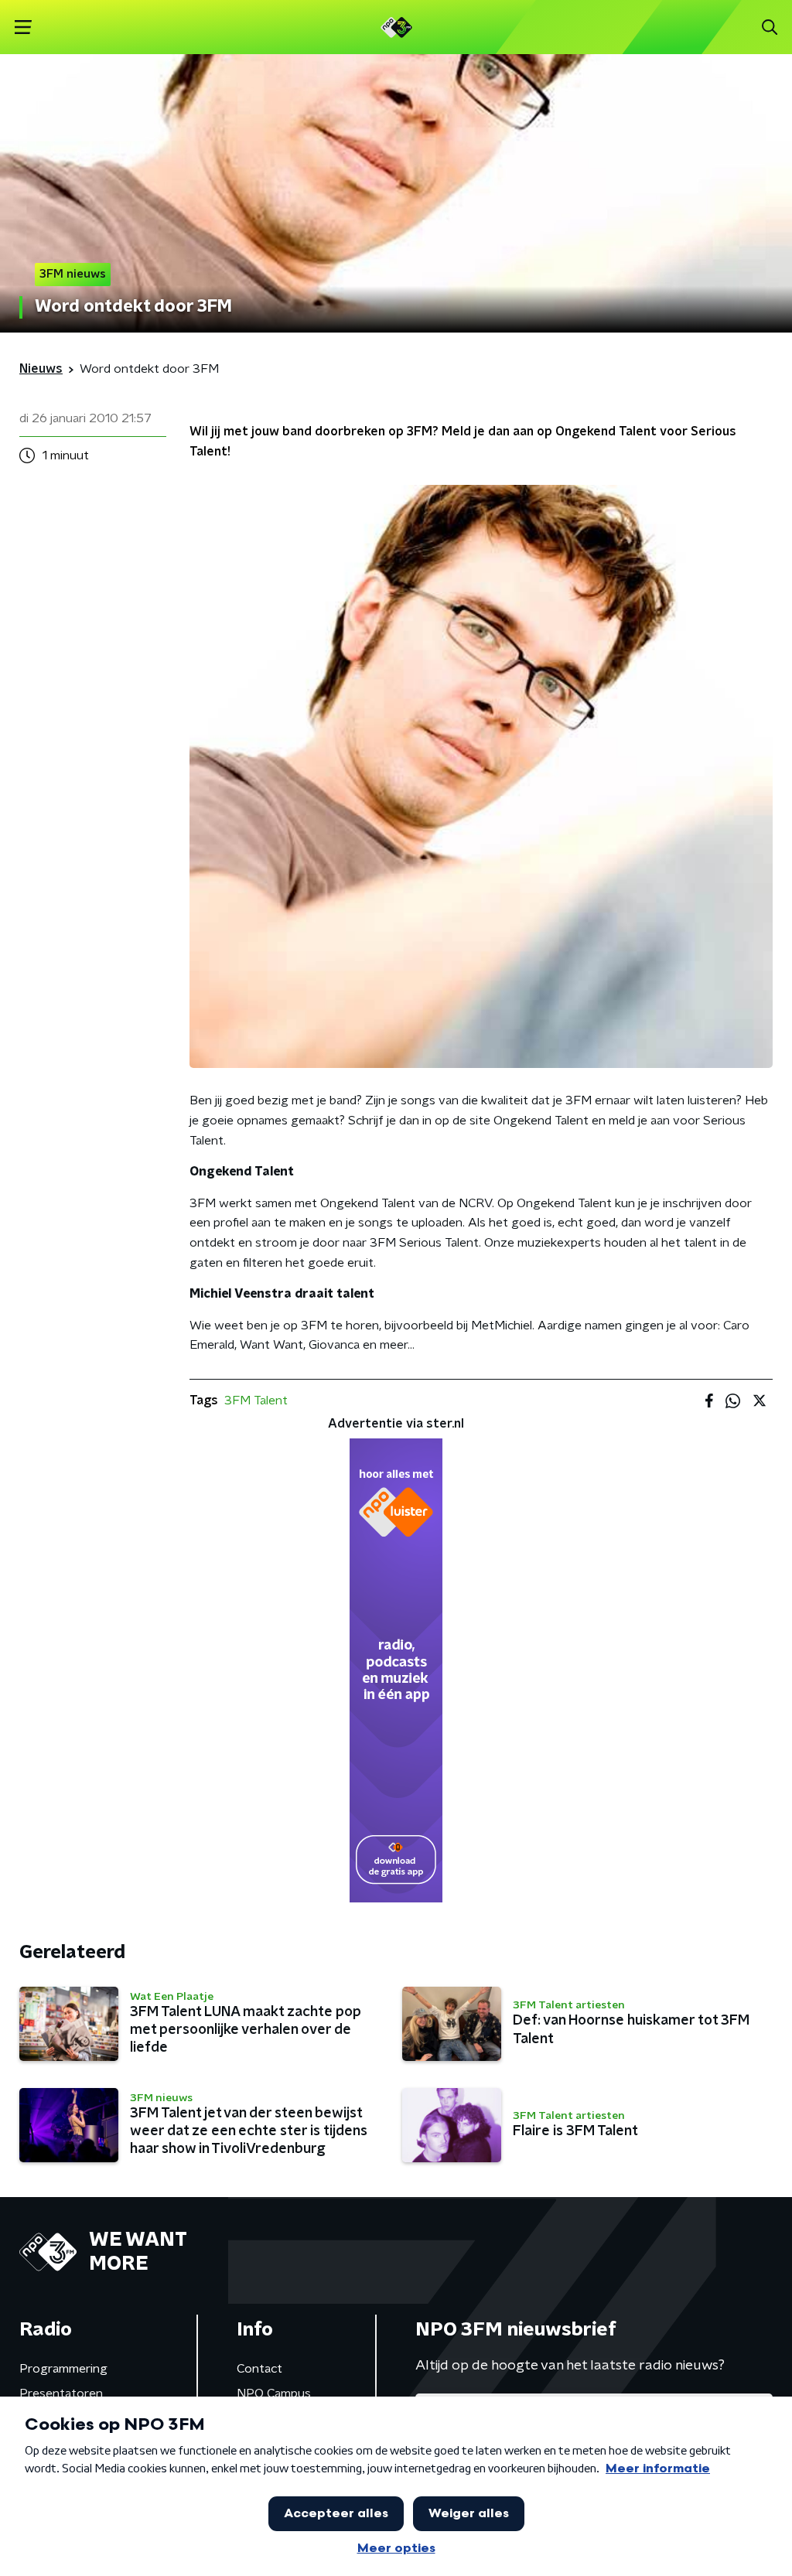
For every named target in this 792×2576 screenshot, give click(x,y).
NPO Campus (274, 2393)
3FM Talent (256, 1401)
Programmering (63, 2369)
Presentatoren (61, 2393)
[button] (23, 27)
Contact (259, 2369)
